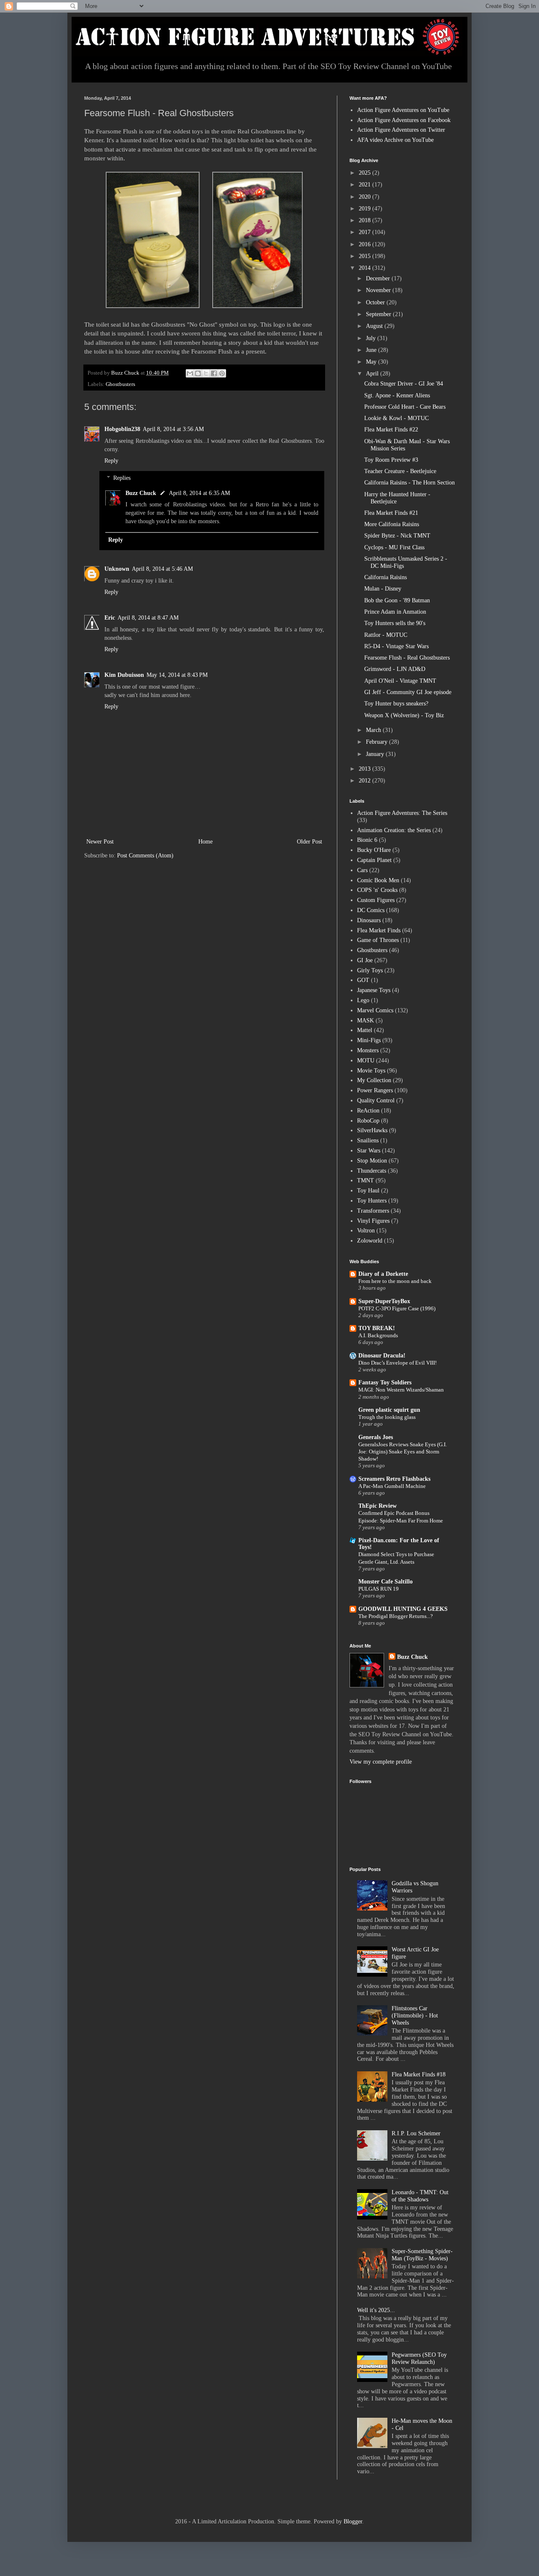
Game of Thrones (378, 940)
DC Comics (371, 910)
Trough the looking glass (387, 1417)
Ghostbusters (120, 384)
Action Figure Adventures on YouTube (403, 110)
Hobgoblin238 (122, 429)
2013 (366, 769)
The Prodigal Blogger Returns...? (396, 1616)
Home (205, 842)
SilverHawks (372, 1130)
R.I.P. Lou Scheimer (416, 2133)
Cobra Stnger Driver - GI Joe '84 (404, 384)
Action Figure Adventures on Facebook (404, 120)
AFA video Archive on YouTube (395, 140)
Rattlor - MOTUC (386, 635)
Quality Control (376, 1100)
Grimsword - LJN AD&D (395, 669)
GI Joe (365, 960)
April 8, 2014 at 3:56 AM (173, 429)
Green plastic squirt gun (389, 1410)
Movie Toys (371, 1071)
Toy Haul (368, 1191)
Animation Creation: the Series (394, 830)
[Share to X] (206, 373)
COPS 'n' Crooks (377, 890)
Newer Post (100, 842)
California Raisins (386, 577)
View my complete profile (381, 1762)
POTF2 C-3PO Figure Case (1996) (397, 1308)
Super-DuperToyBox (384, 1301)
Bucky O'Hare (374, 850)
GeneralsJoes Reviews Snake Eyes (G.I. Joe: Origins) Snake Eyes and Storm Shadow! (403, 1452)
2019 (366, 209)
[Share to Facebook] (214, 373)
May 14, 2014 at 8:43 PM (177, 675)
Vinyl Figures (373, 1221)
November (379, 290)
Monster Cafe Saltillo (386, 1582)
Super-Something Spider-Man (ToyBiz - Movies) (422, 2255)
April (373, 374)
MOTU (366, 1060)
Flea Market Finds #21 (391, 513)
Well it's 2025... (376, 2310)
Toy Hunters (372, 1201)
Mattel (365, 1030)
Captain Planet (374, 860)
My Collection (374, 1080)
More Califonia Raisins (392, 524)
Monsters (368, 1050)
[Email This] (190, 373)
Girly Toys (370, 970)
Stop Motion (372, 1161)
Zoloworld (370, 1241)
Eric (110, 618)
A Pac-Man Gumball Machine (392, 1486)
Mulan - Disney (383, 589)
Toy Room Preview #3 (391, 460)
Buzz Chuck (141, 493)
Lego (363, 1000)
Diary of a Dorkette (383, 1274)
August (375, 326)
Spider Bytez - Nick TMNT (397, 536)
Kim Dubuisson (124, 675)
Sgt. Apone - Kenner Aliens (397, 395)
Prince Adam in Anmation (395, 612)
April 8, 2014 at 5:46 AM (162, 569)
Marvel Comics (375, 1010)
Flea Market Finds (379, 930)
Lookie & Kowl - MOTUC (396, 418)
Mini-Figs (369, 1040)
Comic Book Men (378, 880)
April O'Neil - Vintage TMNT (400, 681)
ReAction (368, 1111)
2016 (366, 244)
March (374, 730)
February (378, 742)
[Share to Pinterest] (222, 373)
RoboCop (368, 1121)
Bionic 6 (367, 840)
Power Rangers (375, 1090)
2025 (366, 173)
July (372, 338)
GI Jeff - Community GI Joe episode (408, 692)
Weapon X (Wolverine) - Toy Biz (404, 715)
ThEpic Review (378, 1506)
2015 (366, 256)
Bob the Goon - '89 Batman (397, 600)
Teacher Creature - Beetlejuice (400, 471)
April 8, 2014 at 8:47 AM (148, 618)
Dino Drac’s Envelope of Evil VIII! (398, 1363)
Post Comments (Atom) (145, 856)
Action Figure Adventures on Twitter (401, 130)
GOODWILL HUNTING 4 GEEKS (403, 1609)
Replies (122, 478)
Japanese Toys (374, 990)
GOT (363, 980)
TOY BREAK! (377, 1328)
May (372, 362)
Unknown (117, 569)
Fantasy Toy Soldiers (385, 1382)
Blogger (353, 2521)
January (376, 754)
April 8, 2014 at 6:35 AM (199, 493)
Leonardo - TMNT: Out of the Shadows (420, 2196)
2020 (366, 197)
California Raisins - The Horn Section (410, 483)
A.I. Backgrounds (378, 1335)
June (372, 350)
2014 (366, 268)
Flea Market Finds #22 (391, 430)
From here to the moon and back (395, 1281)
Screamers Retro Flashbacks (394, 1479)
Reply (111, 461)
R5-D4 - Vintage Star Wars (396, 646)
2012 (366, 781)
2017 (366, 232)
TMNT (366, 1180)
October (376, 302)
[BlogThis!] (198, 373)
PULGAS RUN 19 (379, 1589)
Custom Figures (376, 900)
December (379, 278)
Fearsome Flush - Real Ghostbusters (407, 658)
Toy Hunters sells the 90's (395, 623)
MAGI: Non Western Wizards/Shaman (401, 1390)
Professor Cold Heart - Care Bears (405, 407)
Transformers (373, 1211)
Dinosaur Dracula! (382, 1356)
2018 (366, 220)
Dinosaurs (369, 920)
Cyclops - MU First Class (394, 547)
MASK (366, 1021)
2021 (366, 185)
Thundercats (372, 1171)
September (379, 314)
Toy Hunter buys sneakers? (396, 704)
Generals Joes (376, 1437)
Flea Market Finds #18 (419, 2074)
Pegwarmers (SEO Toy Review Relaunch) (419, 2358)
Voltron (366, 1231)
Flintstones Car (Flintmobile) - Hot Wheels (415, 2016)
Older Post (310, 842)
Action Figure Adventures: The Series (402, 813)
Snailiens (368, 1140)
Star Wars (369, 1151)
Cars (362, 870)
